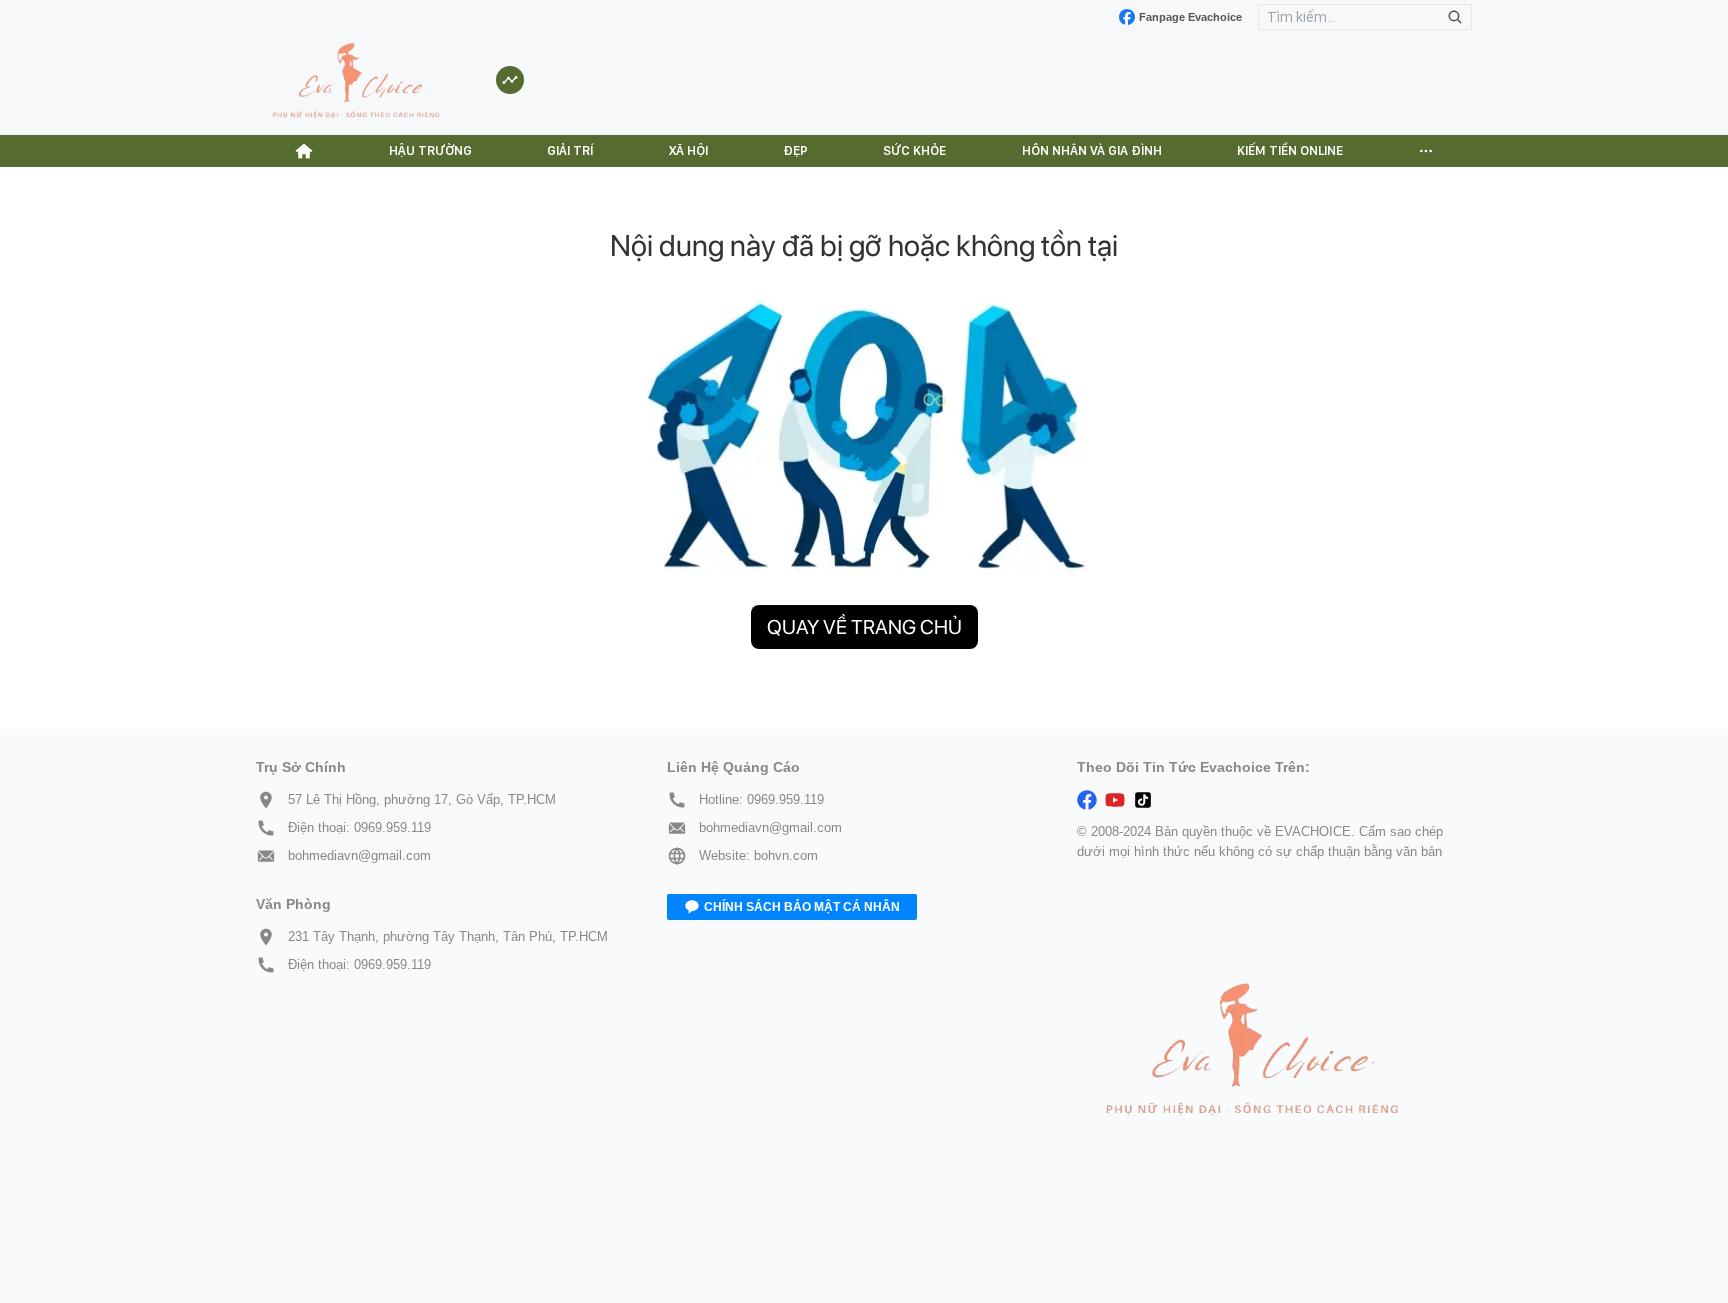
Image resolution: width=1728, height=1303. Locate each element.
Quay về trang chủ (864, 627)
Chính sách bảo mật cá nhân (802, 907)
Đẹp (795, 150)
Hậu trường (430, 150)
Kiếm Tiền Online (1290, 150)
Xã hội (688, 150)
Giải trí (570, 150)
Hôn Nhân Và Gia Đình (1092, 150)
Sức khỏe (914, 150)
